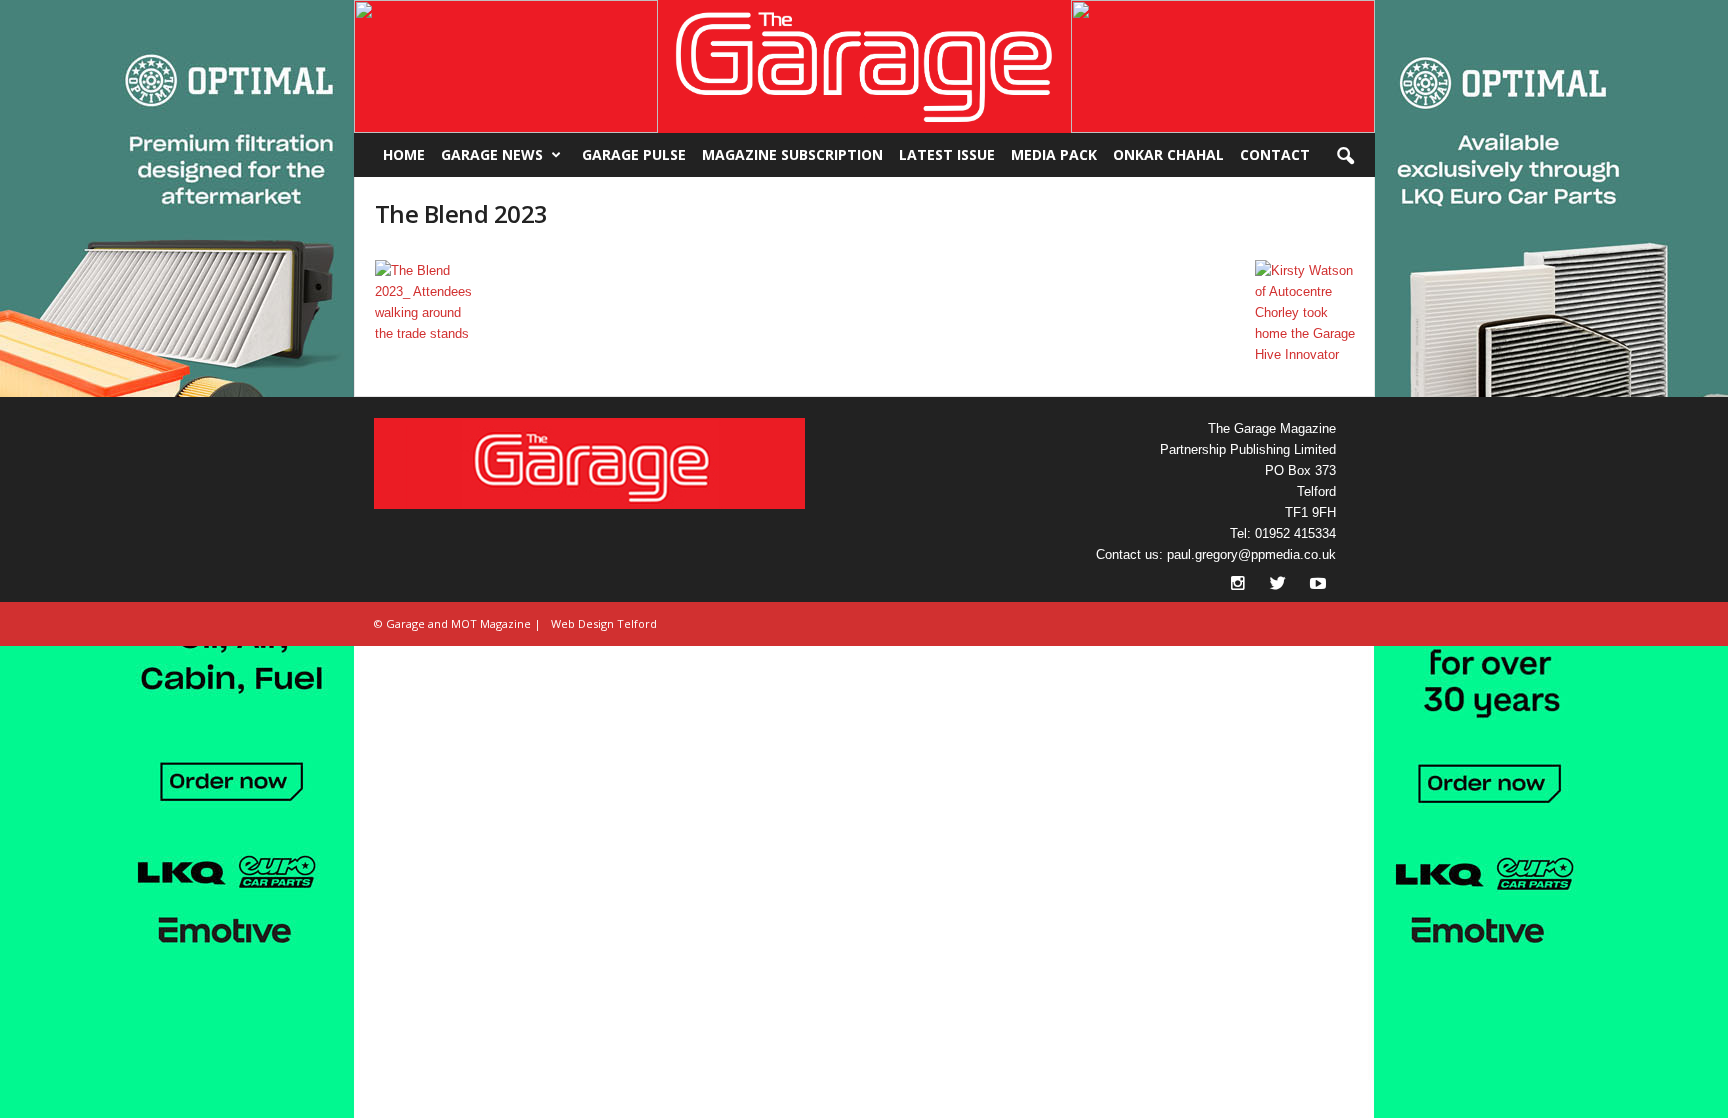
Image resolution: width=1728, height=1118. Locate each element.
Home (404, 154)
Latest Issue (947, 154)
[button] (506, 66)
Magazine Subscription (792, 154)
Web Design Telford (604, 623)
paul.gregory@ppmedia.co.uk (1251, 554)
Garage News (492, 154)
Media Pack (1054, 154)
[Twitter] (1280, 585)
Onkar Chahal (1168, 154)
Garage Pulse (634, 154)
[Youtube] (1318, 585)
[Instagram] (1240, 585)
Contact (1275, 154)
